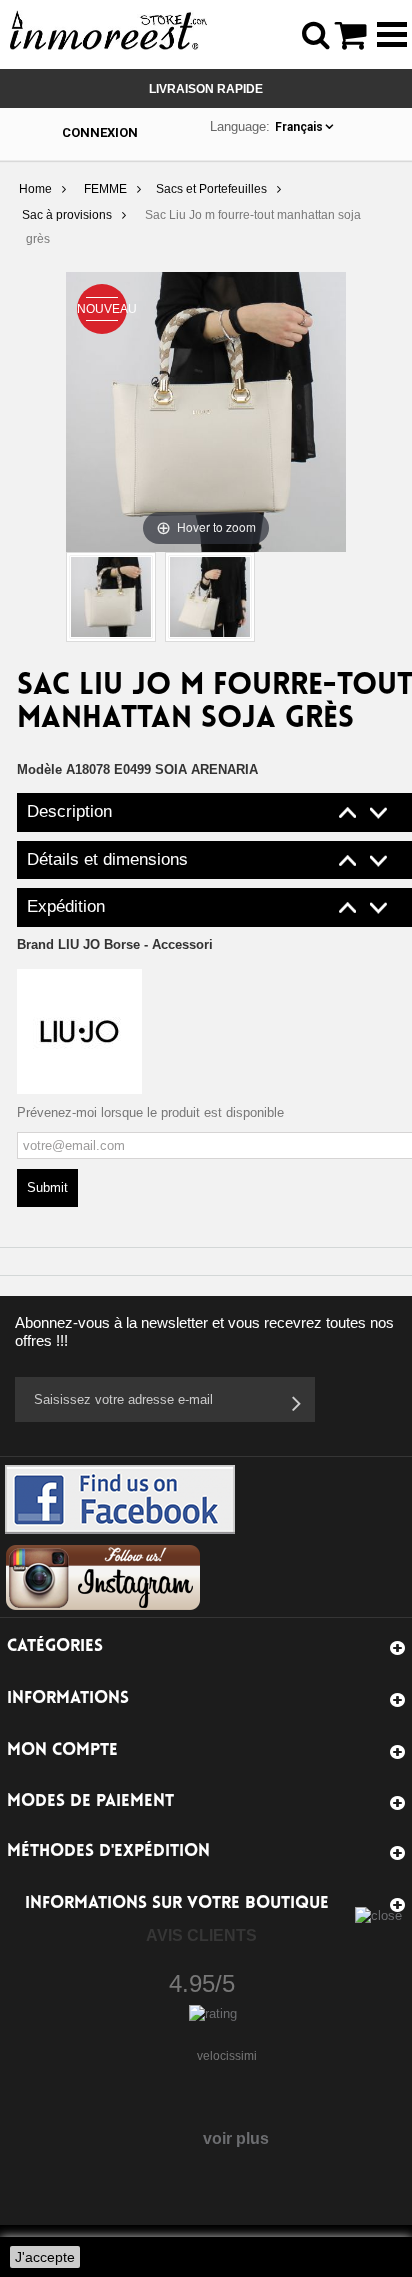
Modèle (39, 769)
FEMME (105, 189)
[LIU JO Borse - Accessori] (79, 1030)
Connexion (100, 132)
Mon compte (62, 1750)
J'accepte (45, 2257)
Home (35, 189)
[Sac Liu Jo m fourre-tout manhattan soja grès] (111, 597)
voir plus (236, 2138)
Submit (47, 1187)
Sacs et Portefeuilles (211, 189)
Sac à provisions (67, 215)
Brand (115, 944)
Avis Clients (201, 1935)
